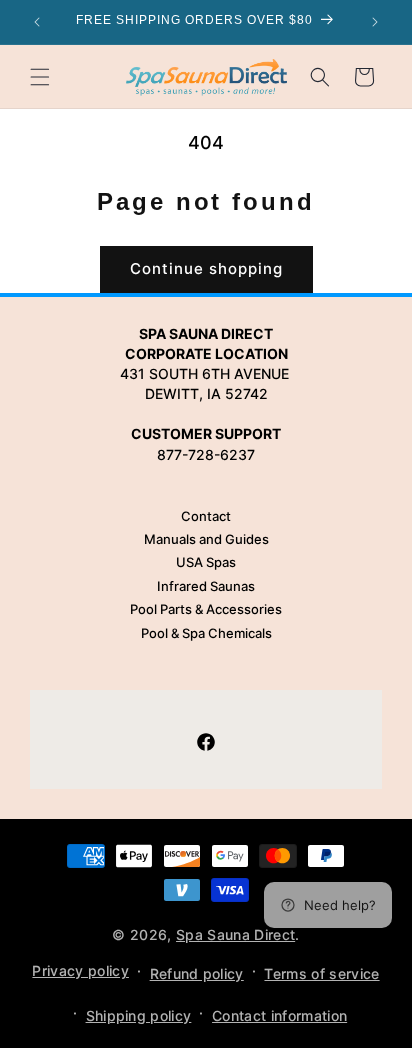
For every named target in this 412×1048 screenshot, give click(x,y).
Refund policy (197, 973)
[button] (40, 77)
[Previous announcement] (37, 22)
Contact (206, 516)
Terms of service (321, 973)
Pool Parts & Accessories (206, 609)
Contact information (279, 1015)
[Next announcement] (375, 22)
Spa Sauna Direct (235, 934)
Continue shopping (206, 268)
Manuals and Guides (206, 539)
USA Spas (206, 562)
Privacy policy (80, 970)
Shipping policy (139, 1015)
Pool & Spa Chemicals (206, 633)
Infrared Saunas (206, 586)
